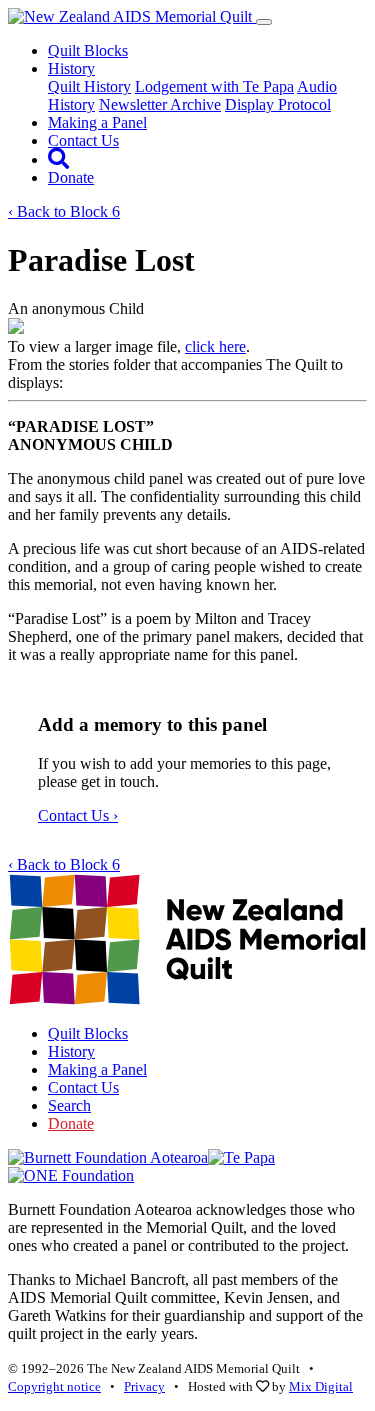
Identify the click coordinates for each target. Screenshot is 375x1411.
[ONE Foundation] (71, 1175)
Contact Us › (78, 815)
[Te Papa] (241, 1157)
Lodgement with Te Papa (214, 86)
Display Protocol (278, 104)
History (71, 1051)
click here (215, 346)
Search (69, 1105)
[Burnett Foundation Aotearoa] (108, 1157)
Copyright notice (54, 1386)
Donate (71, 177)
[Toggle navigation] (264, 22)
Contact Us (83, 140)
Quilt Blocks (88, 50)
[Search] (58, 159)
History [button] (71, 68)
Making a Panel (97, 122)
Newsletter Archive (160, 104)
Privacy (144, 1386)
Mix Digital (321, 1386)
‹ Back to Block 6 (64, 211)
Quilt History (89, 86)
